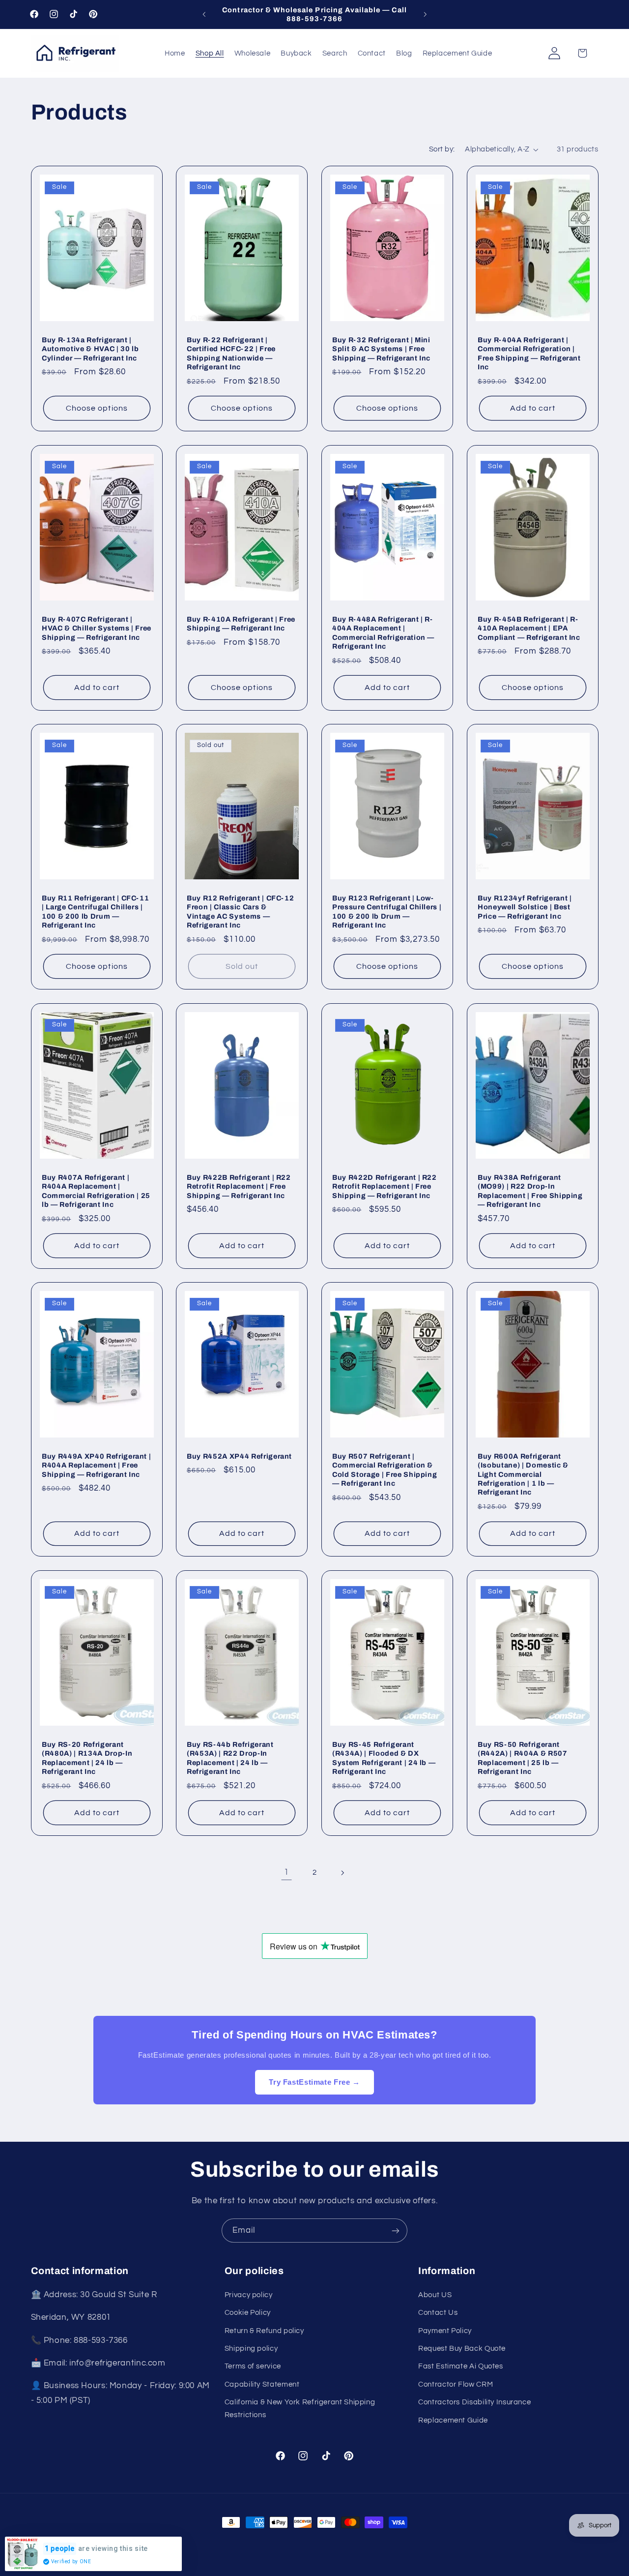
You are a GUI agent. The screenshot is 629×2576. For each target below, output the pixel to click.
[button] (582, 53)
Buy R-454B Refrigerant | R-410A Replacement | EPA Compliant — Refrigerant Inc (529, 628)
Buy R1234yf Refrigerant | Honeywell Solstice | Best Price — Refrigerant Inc (525, 907)
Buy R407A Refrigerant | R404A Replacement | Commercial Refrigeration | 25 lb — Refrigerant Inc (96, 1190)
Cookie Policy (248, 2312)
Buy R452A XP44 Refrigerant (239, 1456)
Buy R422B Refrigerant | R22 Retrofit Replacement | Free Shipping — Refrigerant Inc (239, 1186)
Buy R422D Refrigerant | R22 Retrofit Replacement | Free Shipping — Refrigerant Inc (385, 1186)
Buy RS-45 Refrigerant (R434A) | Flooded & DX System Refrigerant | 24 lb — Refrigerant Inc (384, 1758)
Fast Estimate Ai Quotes (461, 2366)
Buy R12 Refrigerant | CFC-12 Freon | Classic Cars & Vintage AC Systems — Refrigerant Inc (240, 912)
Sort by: (442, 149)
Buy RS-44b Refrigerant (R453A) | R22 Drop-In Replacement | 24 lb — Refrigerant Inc (230, 1758)
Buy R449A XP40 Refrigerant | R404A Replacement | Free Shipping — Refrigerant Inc (96, 1465)
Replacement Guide (453, 2420)
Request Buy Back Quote (462, 2348)
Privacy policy (249, 2294)
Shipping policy (251, 2348)
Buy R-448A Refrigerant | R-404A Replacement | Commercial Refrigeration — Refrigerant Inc (383, 632)
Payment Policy (445, 2330)
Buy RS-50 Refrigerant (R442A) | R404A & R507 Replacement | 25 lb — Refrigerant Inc (523, 1758)
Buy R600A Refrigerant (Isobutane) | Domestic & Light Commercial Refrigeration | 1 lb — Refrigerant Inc (523, 1474)
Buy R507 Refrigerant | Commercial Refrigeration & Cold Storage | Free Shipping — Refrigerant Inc (385, 1470)
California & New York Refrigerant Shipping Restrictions (300, 2408)
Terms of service (253, 2366)
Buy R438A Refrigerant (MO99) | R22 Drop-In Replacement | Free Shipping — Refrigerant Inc (530, 1190)
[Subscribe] (396, 2231)
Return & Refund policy (264, 2330)
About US (435, 2294)
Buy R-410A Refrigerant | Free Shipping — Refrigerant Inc (241, 623)
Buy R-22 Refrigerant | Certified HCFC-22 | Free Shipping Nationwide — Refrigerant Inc (231, 353)
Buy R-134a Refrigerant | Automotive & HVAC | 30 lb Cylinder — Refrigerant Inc (90, 349)
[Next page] (343, 1873)
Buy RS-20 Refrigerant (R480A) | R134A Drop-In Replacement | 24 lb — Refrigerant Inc (87, 1758)
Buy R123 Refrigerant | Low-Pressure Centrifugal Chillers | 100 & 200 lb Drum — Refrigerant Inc (387, 912)
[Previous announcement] (204, 14)
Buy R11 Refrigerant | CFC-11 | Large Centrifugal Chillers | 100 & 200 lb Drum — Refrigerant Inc (95, 912)
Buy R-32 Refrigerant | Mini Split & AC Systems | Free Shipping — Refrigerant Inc (381, 349)
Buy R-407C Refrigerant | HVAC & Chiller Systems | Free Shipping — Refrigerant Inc (97, 628)
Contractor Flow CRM (456, 2384)
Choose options (97, 408)
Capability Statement (262, 2384)
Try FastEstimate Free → (314, 2082)
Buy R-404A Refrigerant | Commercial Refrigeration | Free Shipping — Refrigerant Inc (529, 353)
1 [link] (286, 1872)
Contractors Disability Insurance (474, 2402)
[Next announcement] (425, 14)
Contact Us (438, 2312)
